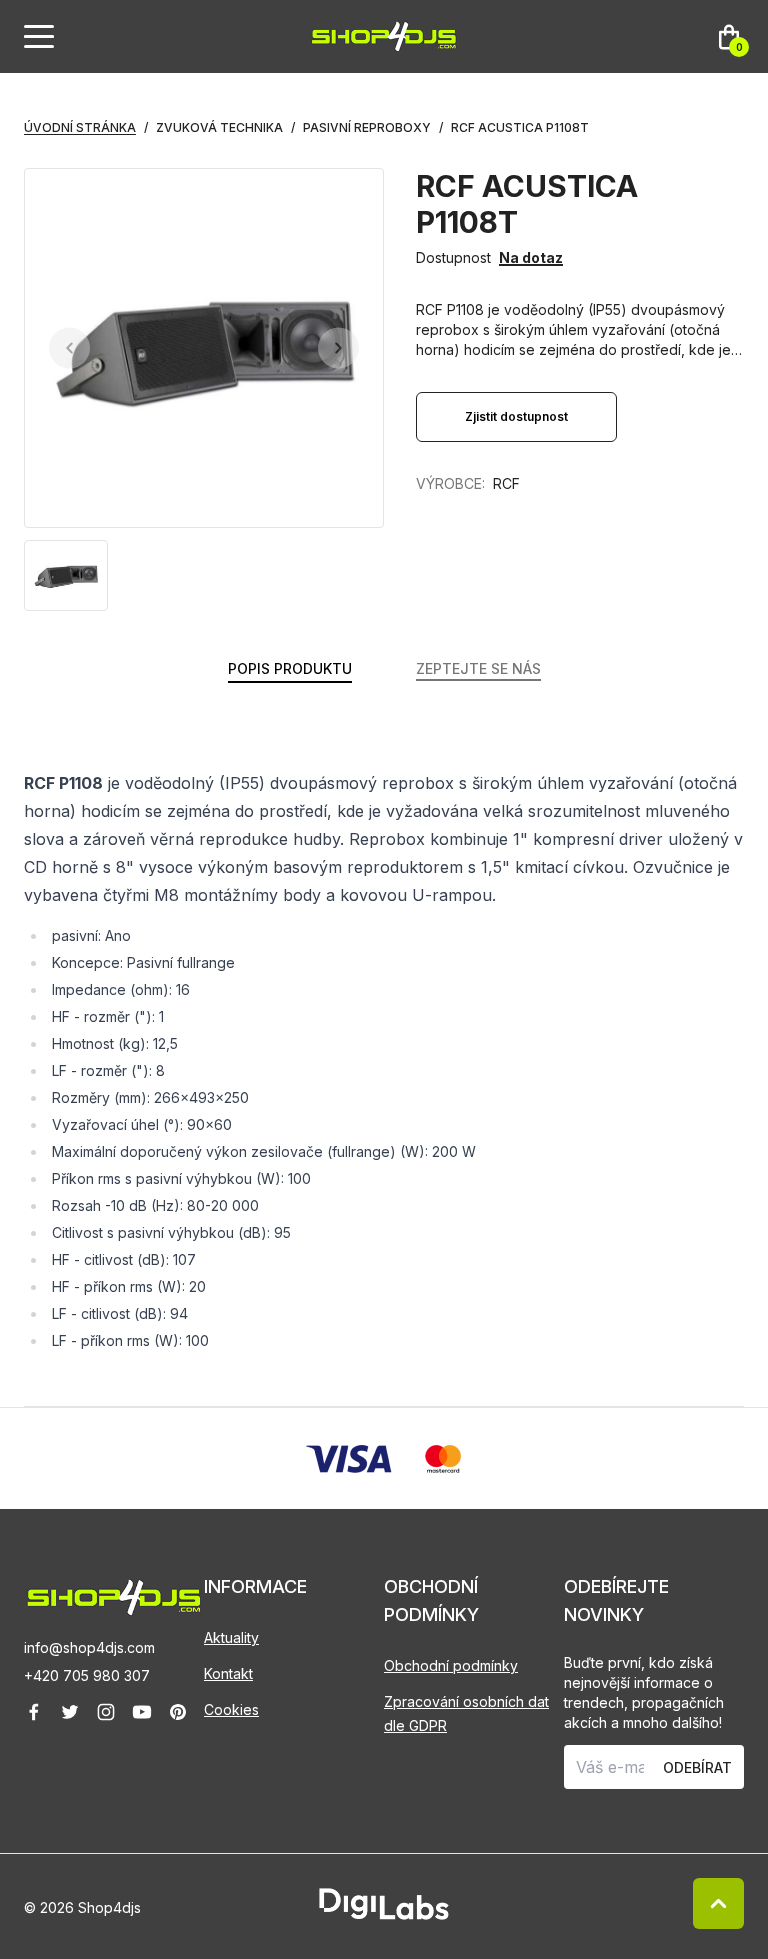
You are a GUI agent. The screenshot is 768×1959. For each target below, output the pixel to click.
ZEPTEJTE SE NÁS (478, 668)
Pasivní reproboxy (367, 127)
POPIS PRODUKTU (290, 668)
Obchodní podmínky (451, 1665)
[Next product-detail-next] (338, 348)
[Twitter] (70, 1712)
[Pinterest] (178, 1712)
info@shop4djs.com (89, 1647)
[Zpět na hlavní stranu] (114, 1597)
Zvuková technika (219, 127)
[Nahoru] (718, 1903)
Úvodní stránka (80, 127)
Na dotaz (531, 257)
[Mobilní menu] (39, 37)
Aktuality (231, 1637)
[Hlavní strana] (384, 36)
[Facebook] (34, 1712)
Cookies (231, 1709)
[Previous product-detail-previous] (69, 348)
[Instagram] (106, 1712)
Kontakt (228, 1673)
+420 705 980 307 (87, 1675)
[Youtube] (142, 1712)
